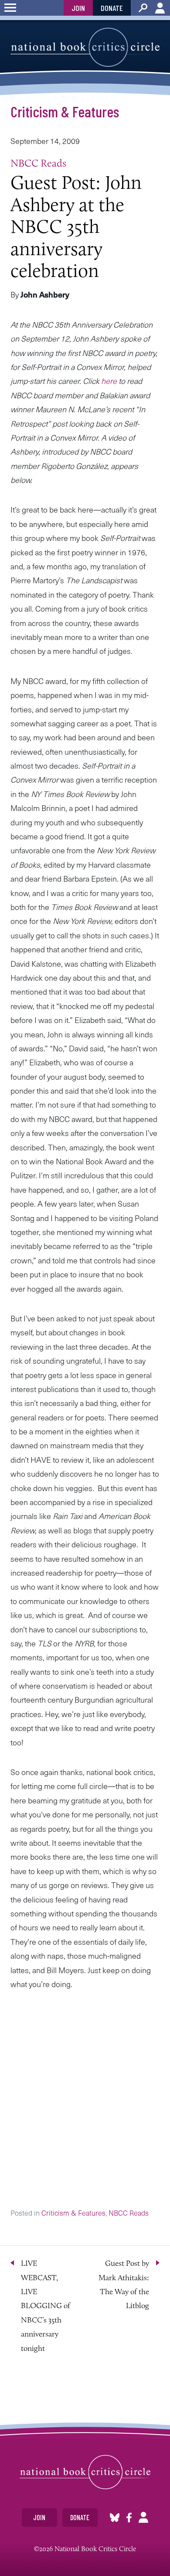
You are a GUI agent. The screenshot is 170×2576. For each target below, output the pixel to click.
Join (78, 8)
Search (143, 8)
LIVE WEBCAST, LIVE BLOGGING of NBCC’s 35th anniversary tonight (46, 2306)
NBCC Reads (38, 163)
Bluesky (115, 2517)
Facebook (129, 2517)
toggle (10, 8)
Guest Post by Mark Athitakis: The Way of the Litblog (124, 2284)
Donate (112, 8)
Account (160, 8)
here (109, 381)
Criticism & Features (65, 111)
